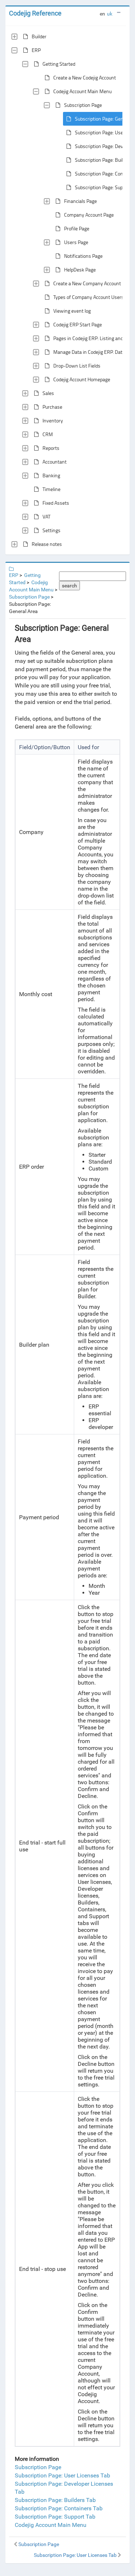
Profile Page (77, 228)
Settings (51, 530)
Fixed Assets (56, 503)
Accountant (55, 462)
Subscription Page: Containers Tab (59, 2508)
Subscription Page (83, 105)
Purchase (52, 407)
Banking (51, 475)
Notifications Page (83, 256)
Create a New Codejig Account (85, 77)
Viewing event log (72, 311)
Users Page (76, 242)
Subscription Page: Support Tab (55, 2517)
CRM (48, 434)
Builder (39, 36)
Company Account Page (89, 215)
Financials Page (80, 201)
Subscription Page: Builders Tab (55, 2500)
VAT (46, 516)
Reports (51, 448)
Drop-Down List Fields (77, 366)
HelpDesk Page (80, 270)
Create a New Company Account (87, 283)
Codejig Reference (35, 13)
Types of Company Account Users (89, 297)
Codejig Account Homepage (82, 379)
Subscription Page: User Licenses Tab (62, 2475)
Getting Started (59, 64)
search (69, 586)
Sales (48, 393)
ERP (36, 50)
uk (110, 14)
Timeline (51, 489)
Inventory (53, 420)
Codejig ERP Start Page (78, 324)
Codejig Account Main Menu (82, 91)
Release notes (47, 544)
